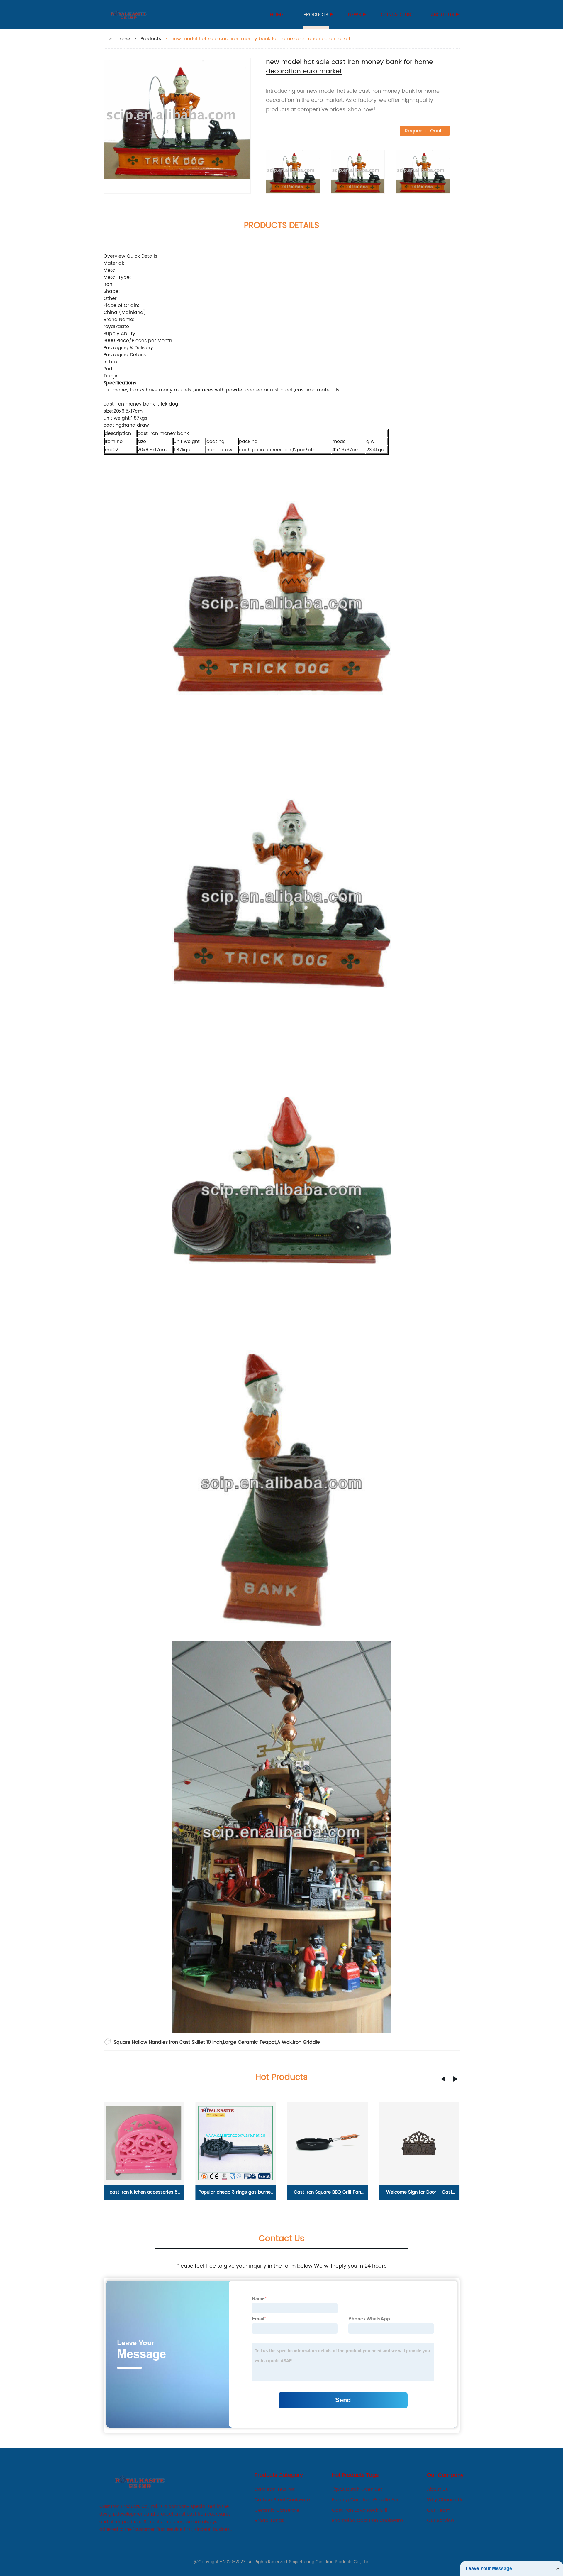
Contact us (396, 15)
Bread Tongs (269, 2521)
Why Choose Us (445, 2500)
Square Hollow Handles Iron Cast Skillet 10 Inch (168, 2042)
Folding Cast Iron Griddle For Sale (365, 2500)
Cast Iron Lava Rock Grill (360, 2510)
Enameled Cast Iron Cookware (367, 2521)
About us (442, 15)
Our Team (439, 2510)
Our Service (440, 2521)
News (355, 15)
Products (316, 15)
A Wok (284, 2042)
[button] (443, 2079)
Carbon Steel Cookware (282, 2500)
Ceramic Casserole (277, 2510)
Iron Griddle (306, 2042)
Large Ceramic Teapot (250, 2042)
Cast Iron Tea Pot (275, 2489)
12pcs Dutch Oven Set (357, 2489)
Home (277, 15)
